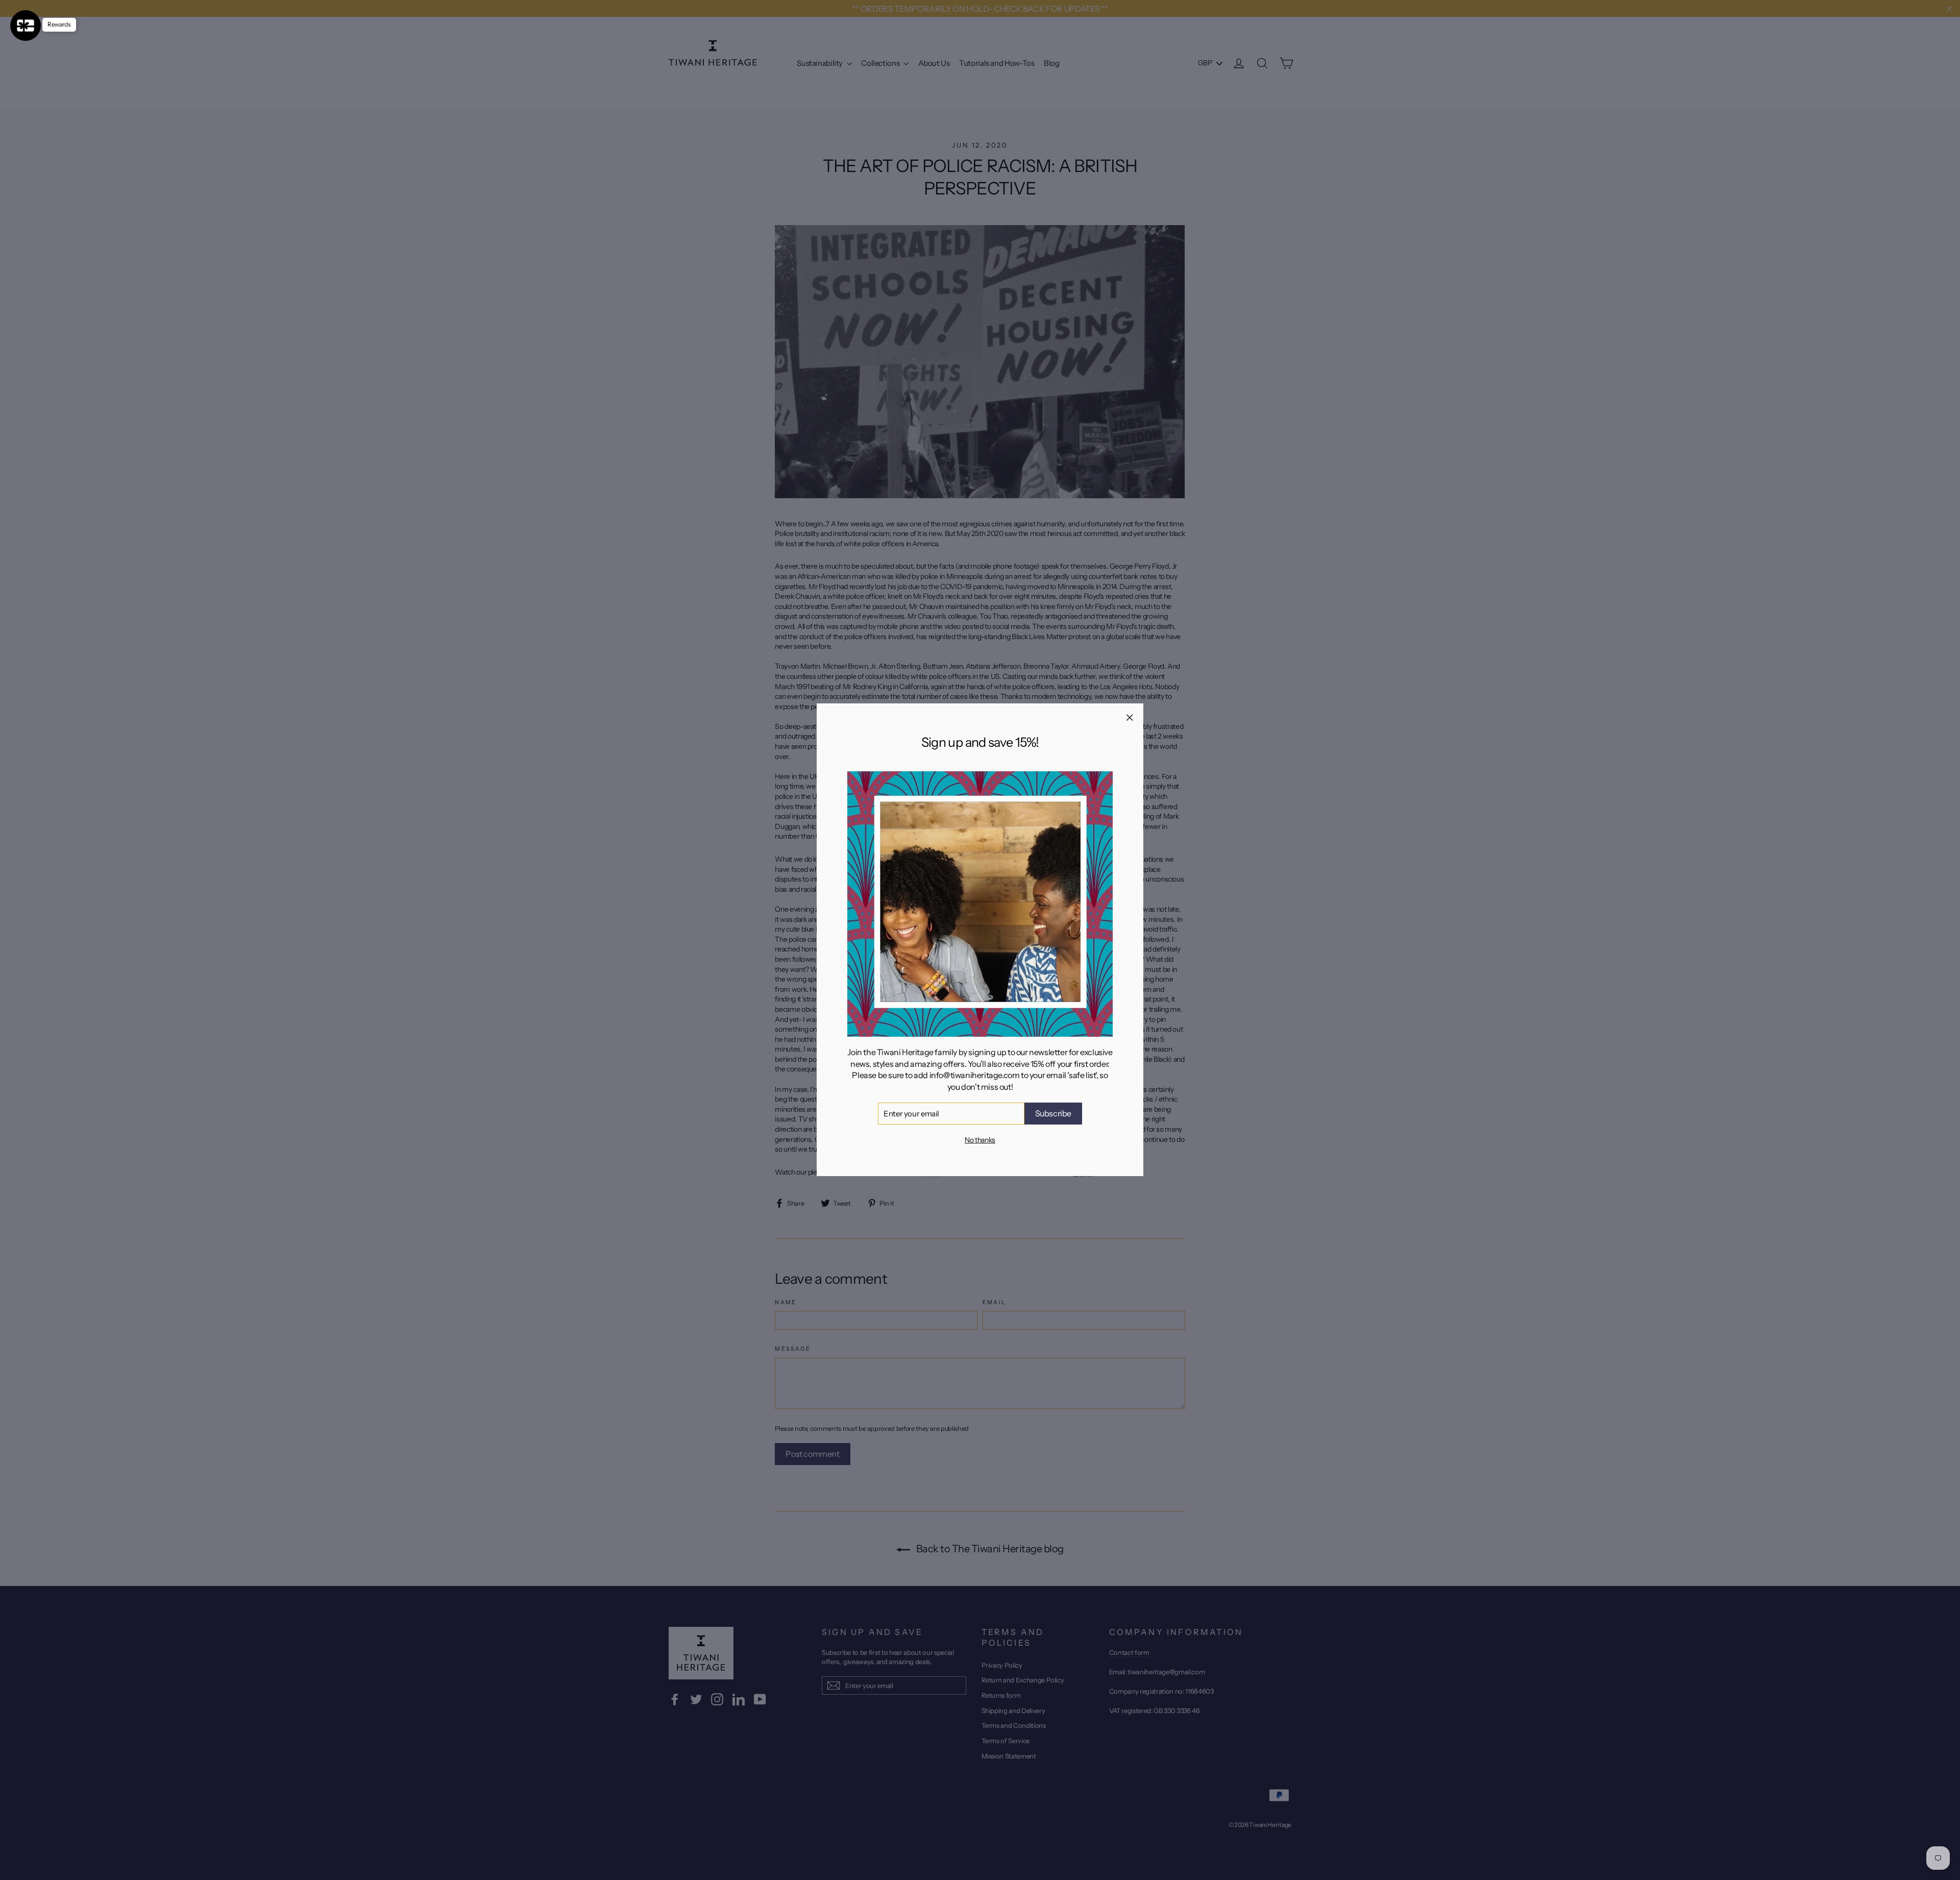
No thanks (980, 1140)
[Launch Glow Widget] (26, 26)
